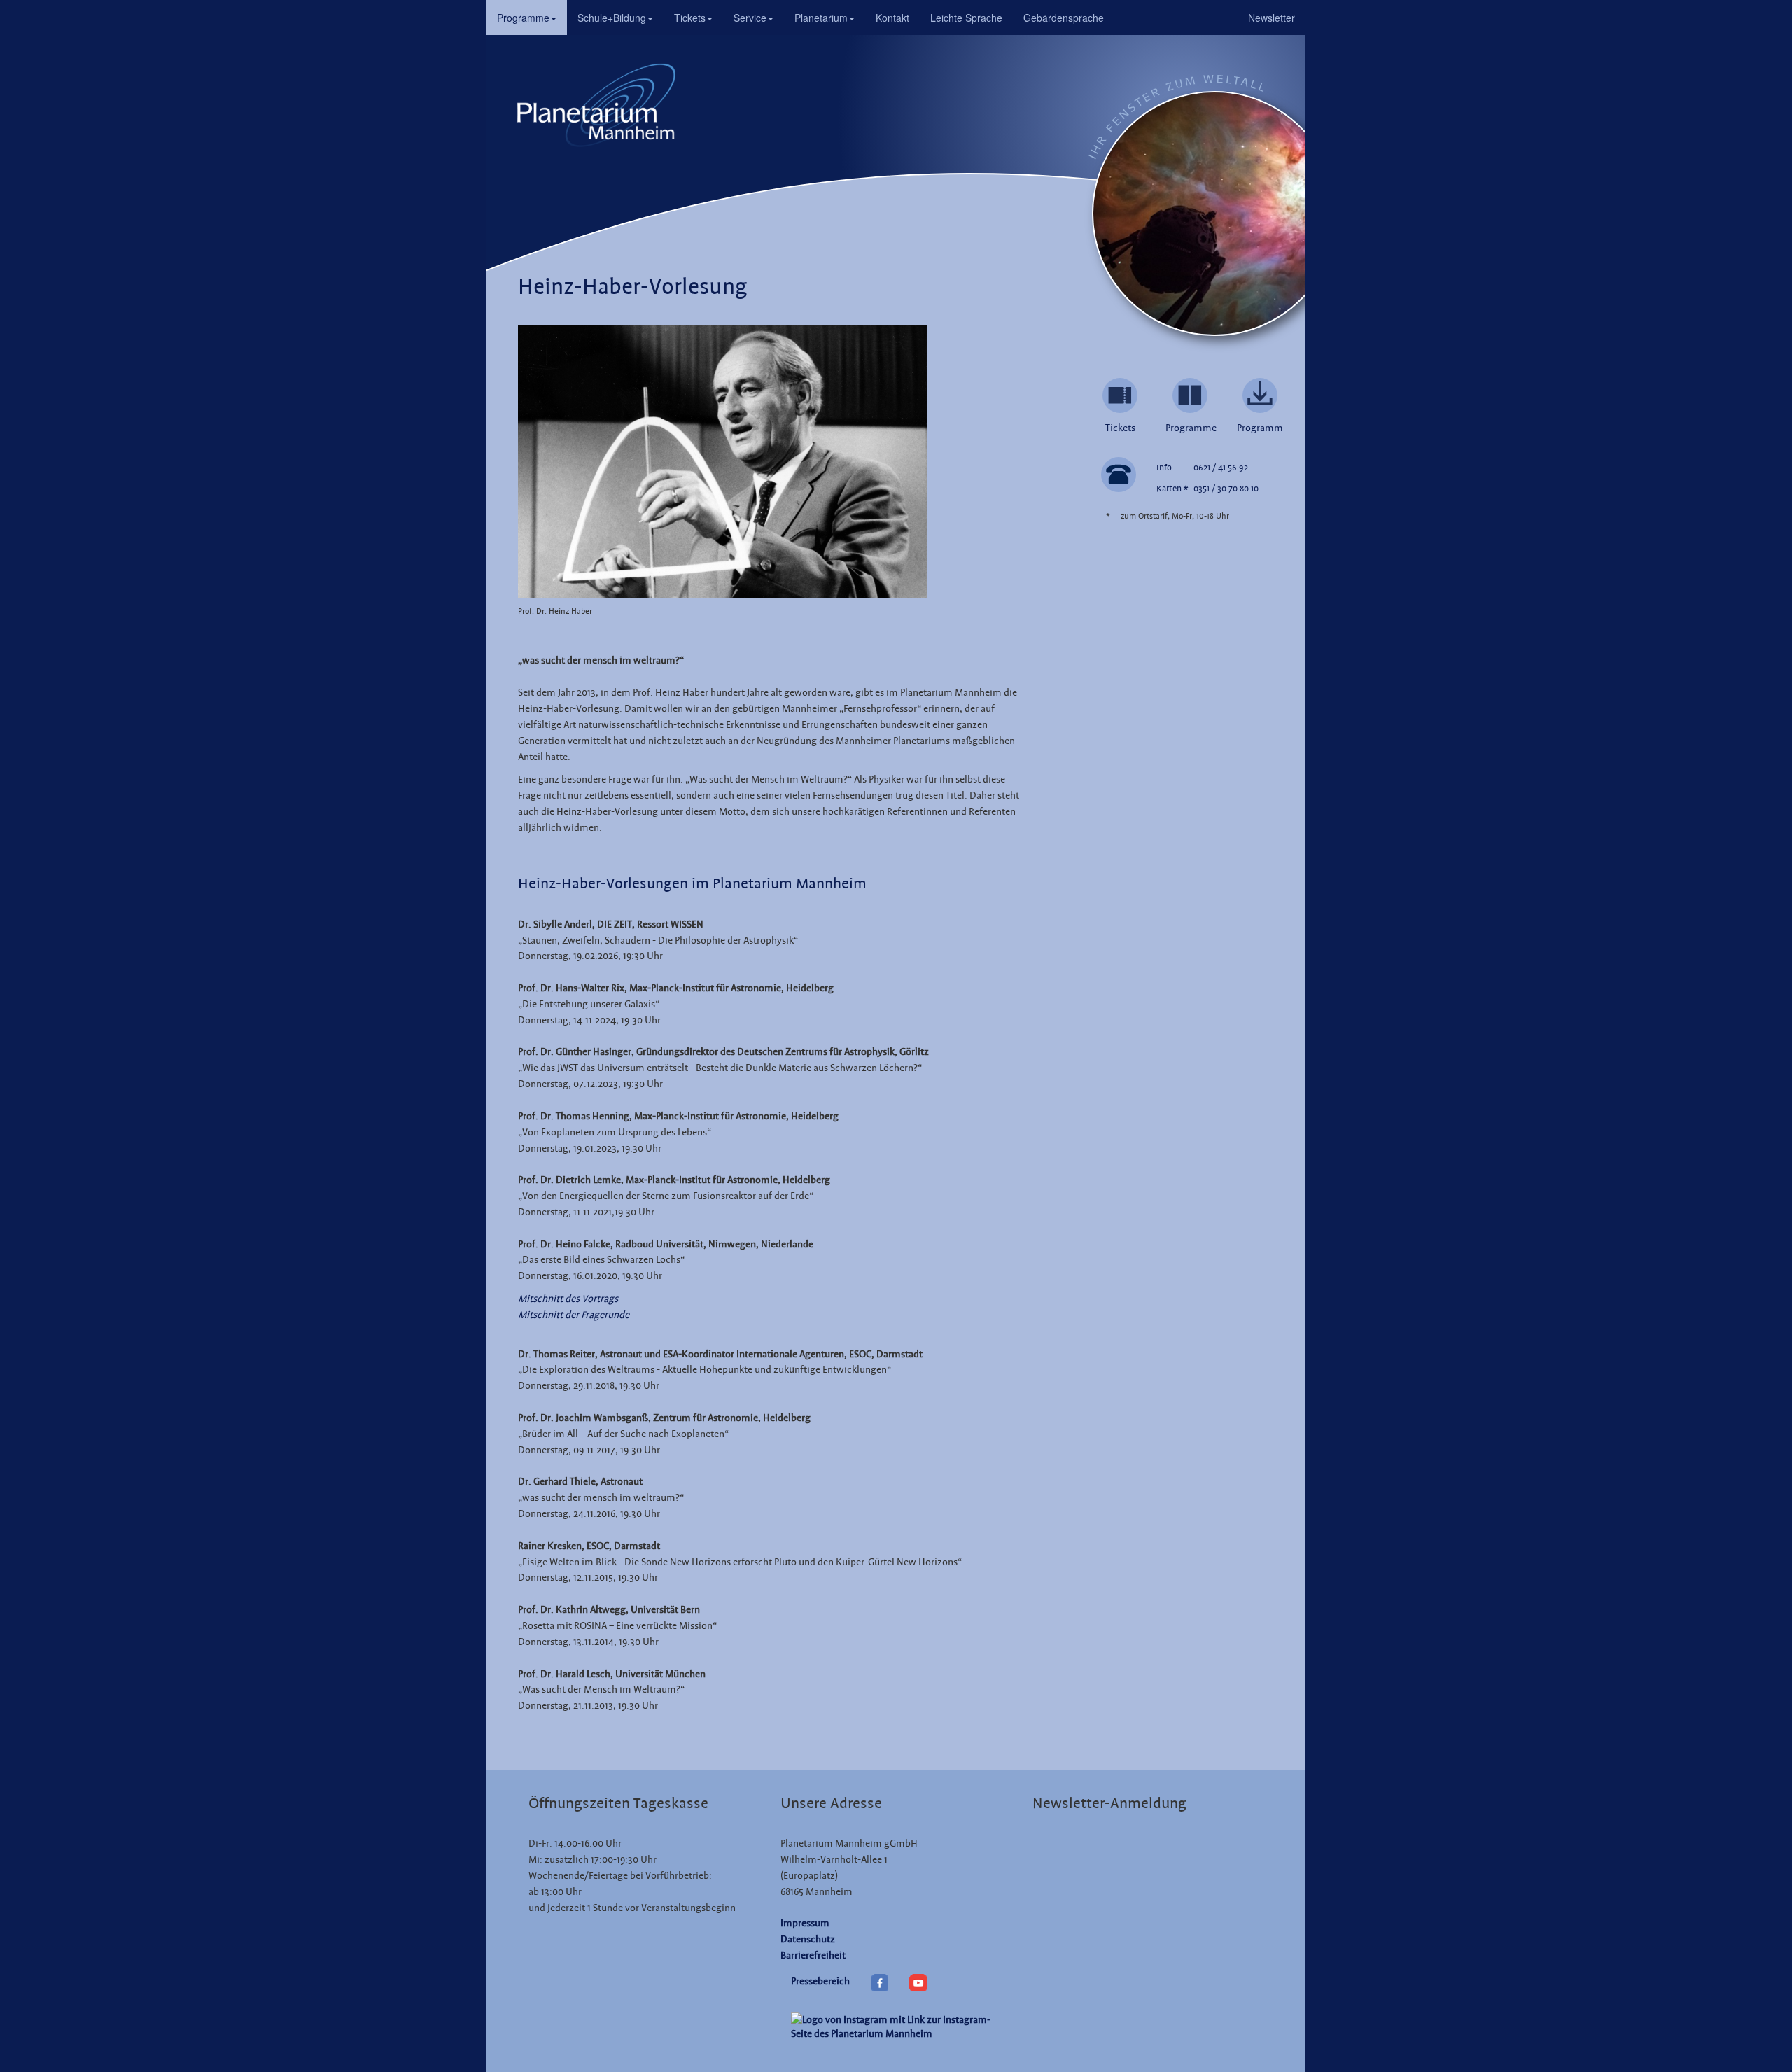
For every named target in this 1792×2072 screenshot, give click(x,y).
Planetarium (821, 17)
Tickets (690, 17)
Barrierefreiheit (813, 1955)
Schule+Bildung (612, 17)
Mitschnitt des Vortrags (568, 1298)
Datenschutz (808, 1939)
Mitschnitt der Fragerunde (574, 1315)
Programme (523, 17)
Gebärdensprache (1064, 17)
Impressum (805, 1923)
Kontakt (892, 17)
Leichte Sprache (966, 17)
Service (750, 17)
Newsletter (1272, 17)
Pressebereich (820, 1981)
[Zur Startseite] (595, 104)
